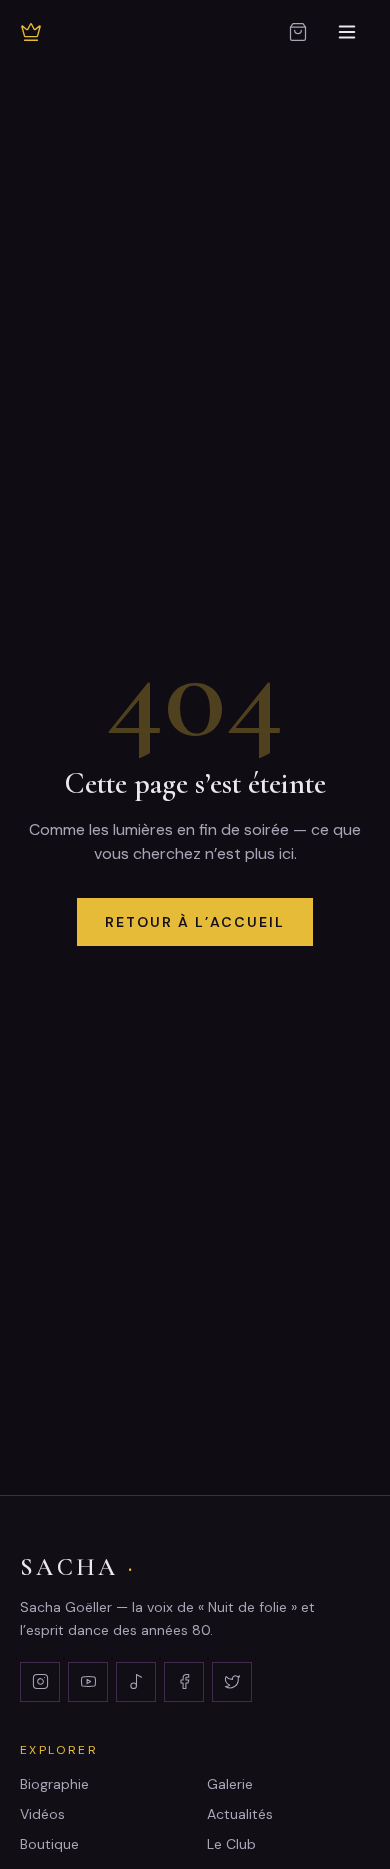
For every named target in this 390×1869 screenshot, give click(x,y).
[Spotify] (136, 1682)
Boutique (49, 1844)
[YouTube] (88, 1682)
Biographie (54, 1784)
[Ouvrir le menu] (347, 32)
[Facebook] (184, 1682)
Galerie (230, 1784)
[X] (232, 1682)
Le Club (231, 1844)
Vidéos (42, 1814)
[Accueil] (31, 32)
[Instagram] (40, 1682)
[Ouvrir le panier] (298, 32)
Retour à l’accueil (194, 922)
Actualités (240, 1814)
